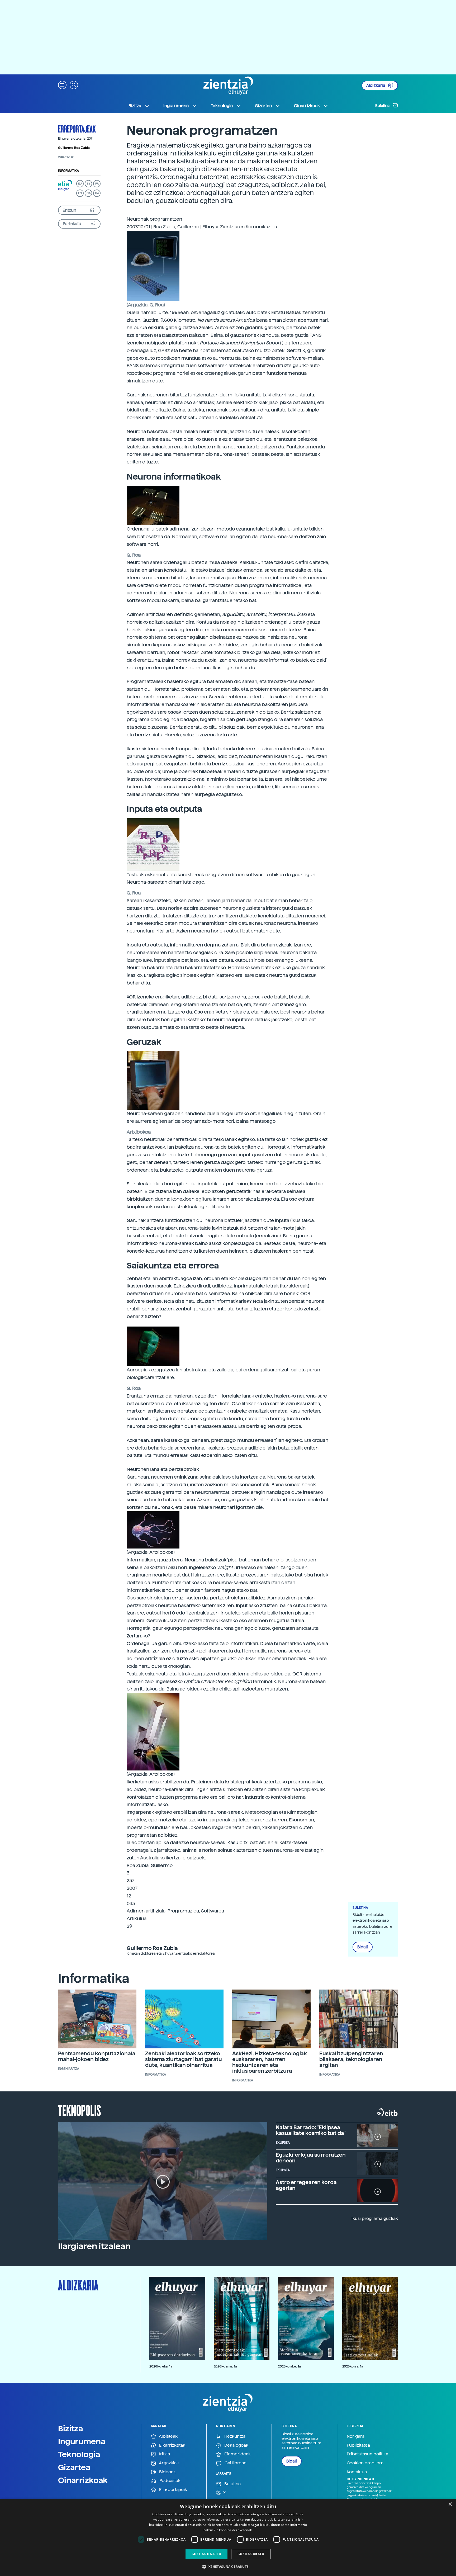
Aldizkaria (376, 86)
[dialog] (228, 2537)
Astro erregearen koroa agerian (306, 2185)
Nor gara (356, 2436)
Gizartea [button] (263, 106)
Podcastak (169, 2481)
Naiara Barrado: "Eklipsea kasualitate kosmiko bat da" (311, 2130)
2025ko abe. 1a (289, 2366)
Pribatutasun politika (367, 2454)
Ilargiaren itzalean (94, 2246)
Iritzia (164, 2454)
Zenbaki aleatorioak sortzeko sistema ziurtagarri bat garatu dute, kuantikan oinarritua (184, 2059)
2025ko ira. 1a (353, 2366)
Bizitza (71, 2428)
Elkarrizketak (172, 2445)
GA (97, 193)
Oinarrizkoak (83, 2480)
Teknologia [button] (222, 106)
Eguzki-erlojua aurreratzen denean (311, 2158)
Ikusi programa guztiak (375, 2219)
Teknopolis (80, 2110)
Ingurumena (82, 2441)
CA (89, 193)
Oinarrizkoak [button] (307, 106)
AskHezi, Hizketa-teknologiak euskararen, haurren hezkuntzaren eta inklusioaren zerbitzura (270, 2062)
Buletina (383, 106)
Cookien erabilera (365, 2463)
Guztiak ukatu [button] (251, 2554)
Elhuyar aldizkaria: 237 (75, 139)
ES (88, 184)
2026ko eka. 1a (161, 2366)
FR (97, 184)
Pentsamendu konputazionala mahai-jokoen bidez (97, 2056)
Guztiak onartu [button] (206, 2554)
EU (80, 184)
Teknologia (79, 2454)
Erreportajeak (77, 129)
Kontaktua (357, 2472)
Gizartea (74, 2467)
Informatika (68, 171)
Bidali (363, 1947)
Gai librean (235, 2463)
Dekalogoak (236, 2445)
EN (80, 193)
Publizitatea (358, 2445)
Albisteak (168, 2436)
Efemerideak (237, 2454)
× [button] (450, 2504)
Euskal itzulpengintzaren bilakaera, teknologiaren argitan (351, 2059)
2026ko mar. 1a (225, 2366)
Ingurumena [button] (176, 106)
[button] (62, 85)
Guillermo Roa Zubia (74, 148)
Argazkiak (168, 2463)
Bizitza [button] (135, 106)
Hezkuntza (234, 2436)
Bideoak (167, 2472)
